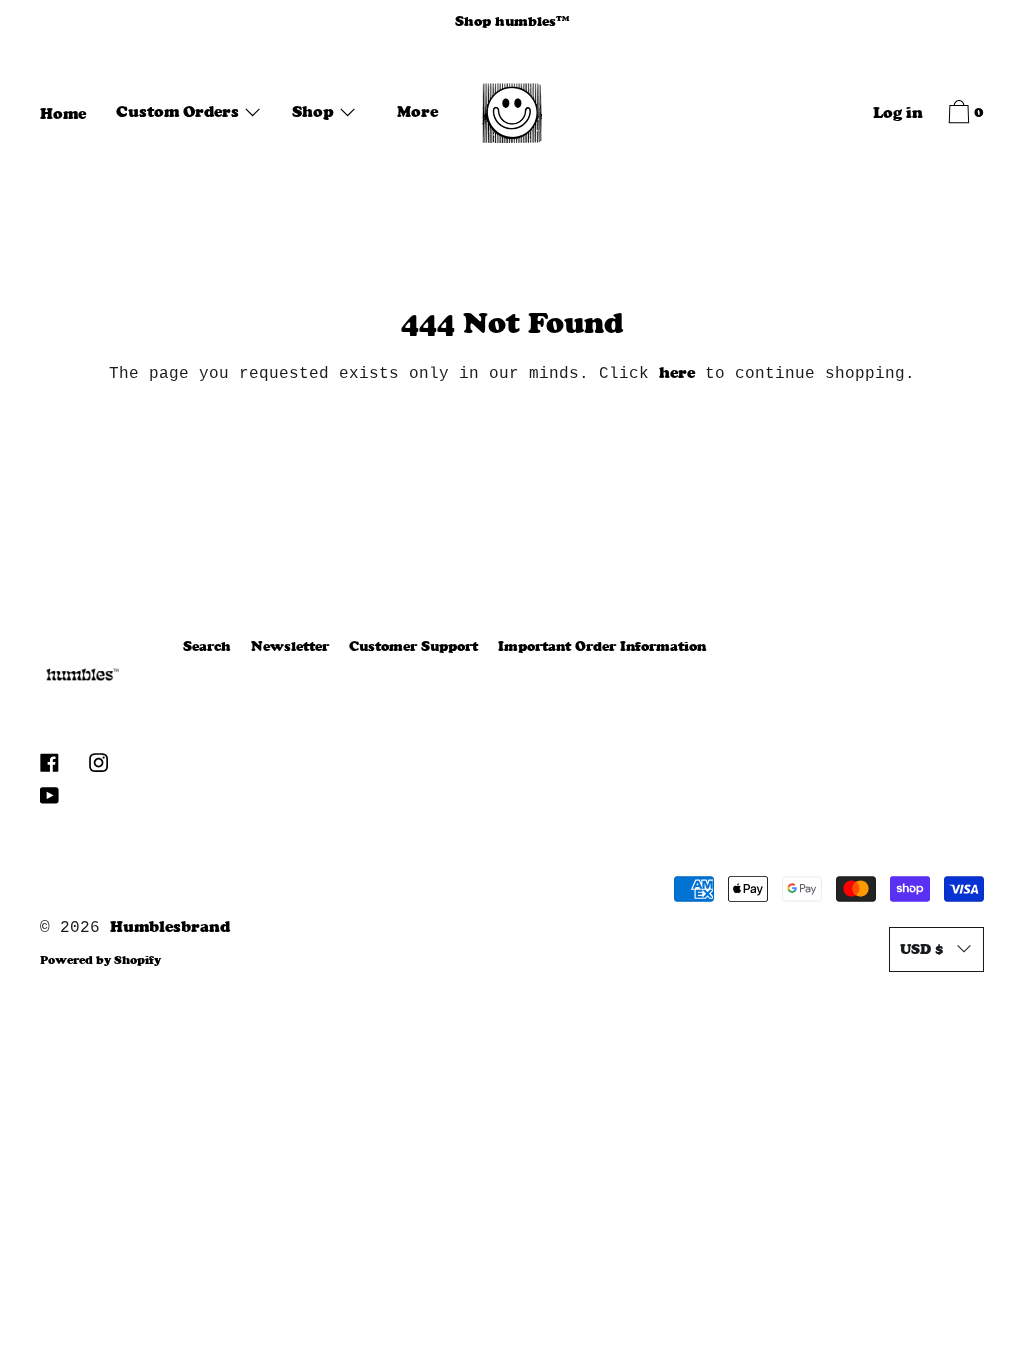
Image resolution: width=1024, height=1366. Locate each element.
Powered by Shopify (100, 960)
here (677, 372)
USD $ (921, 949)
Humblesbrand (170, 926)
